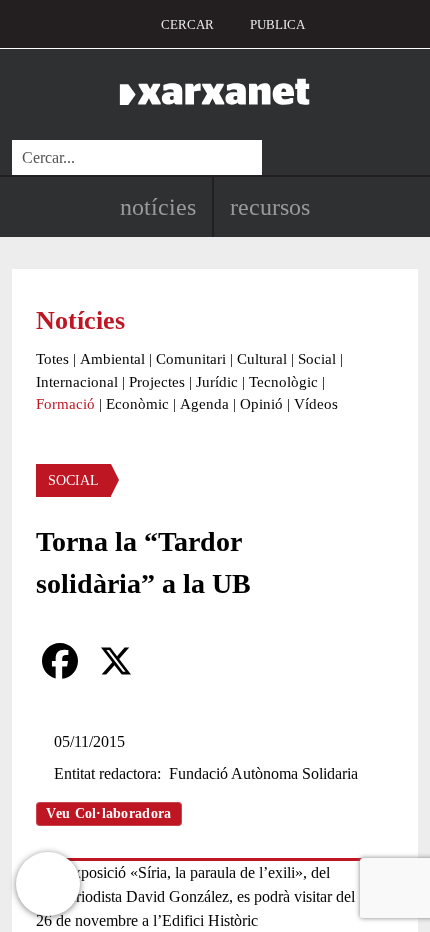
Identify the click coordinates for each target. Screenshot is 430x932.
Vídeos (316, 404)
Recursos (270, 207)
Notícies (158, 207)
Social (317, 359)
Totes (52, 359)
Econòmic (137, 404)
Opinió (261, 404)
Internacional (77, 382)
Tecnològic (283, 382)
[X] (116, 661)
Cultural (262, 359)
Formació (65, 404)
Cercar (187, 24)
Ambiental (112, 359)
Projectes (157, 382)
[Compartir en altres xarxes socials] (172, 661)
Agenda (204, 404)
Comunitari (191, 359)
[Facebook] (60, 661)
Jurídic (217, 382)
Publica (277, 24)
